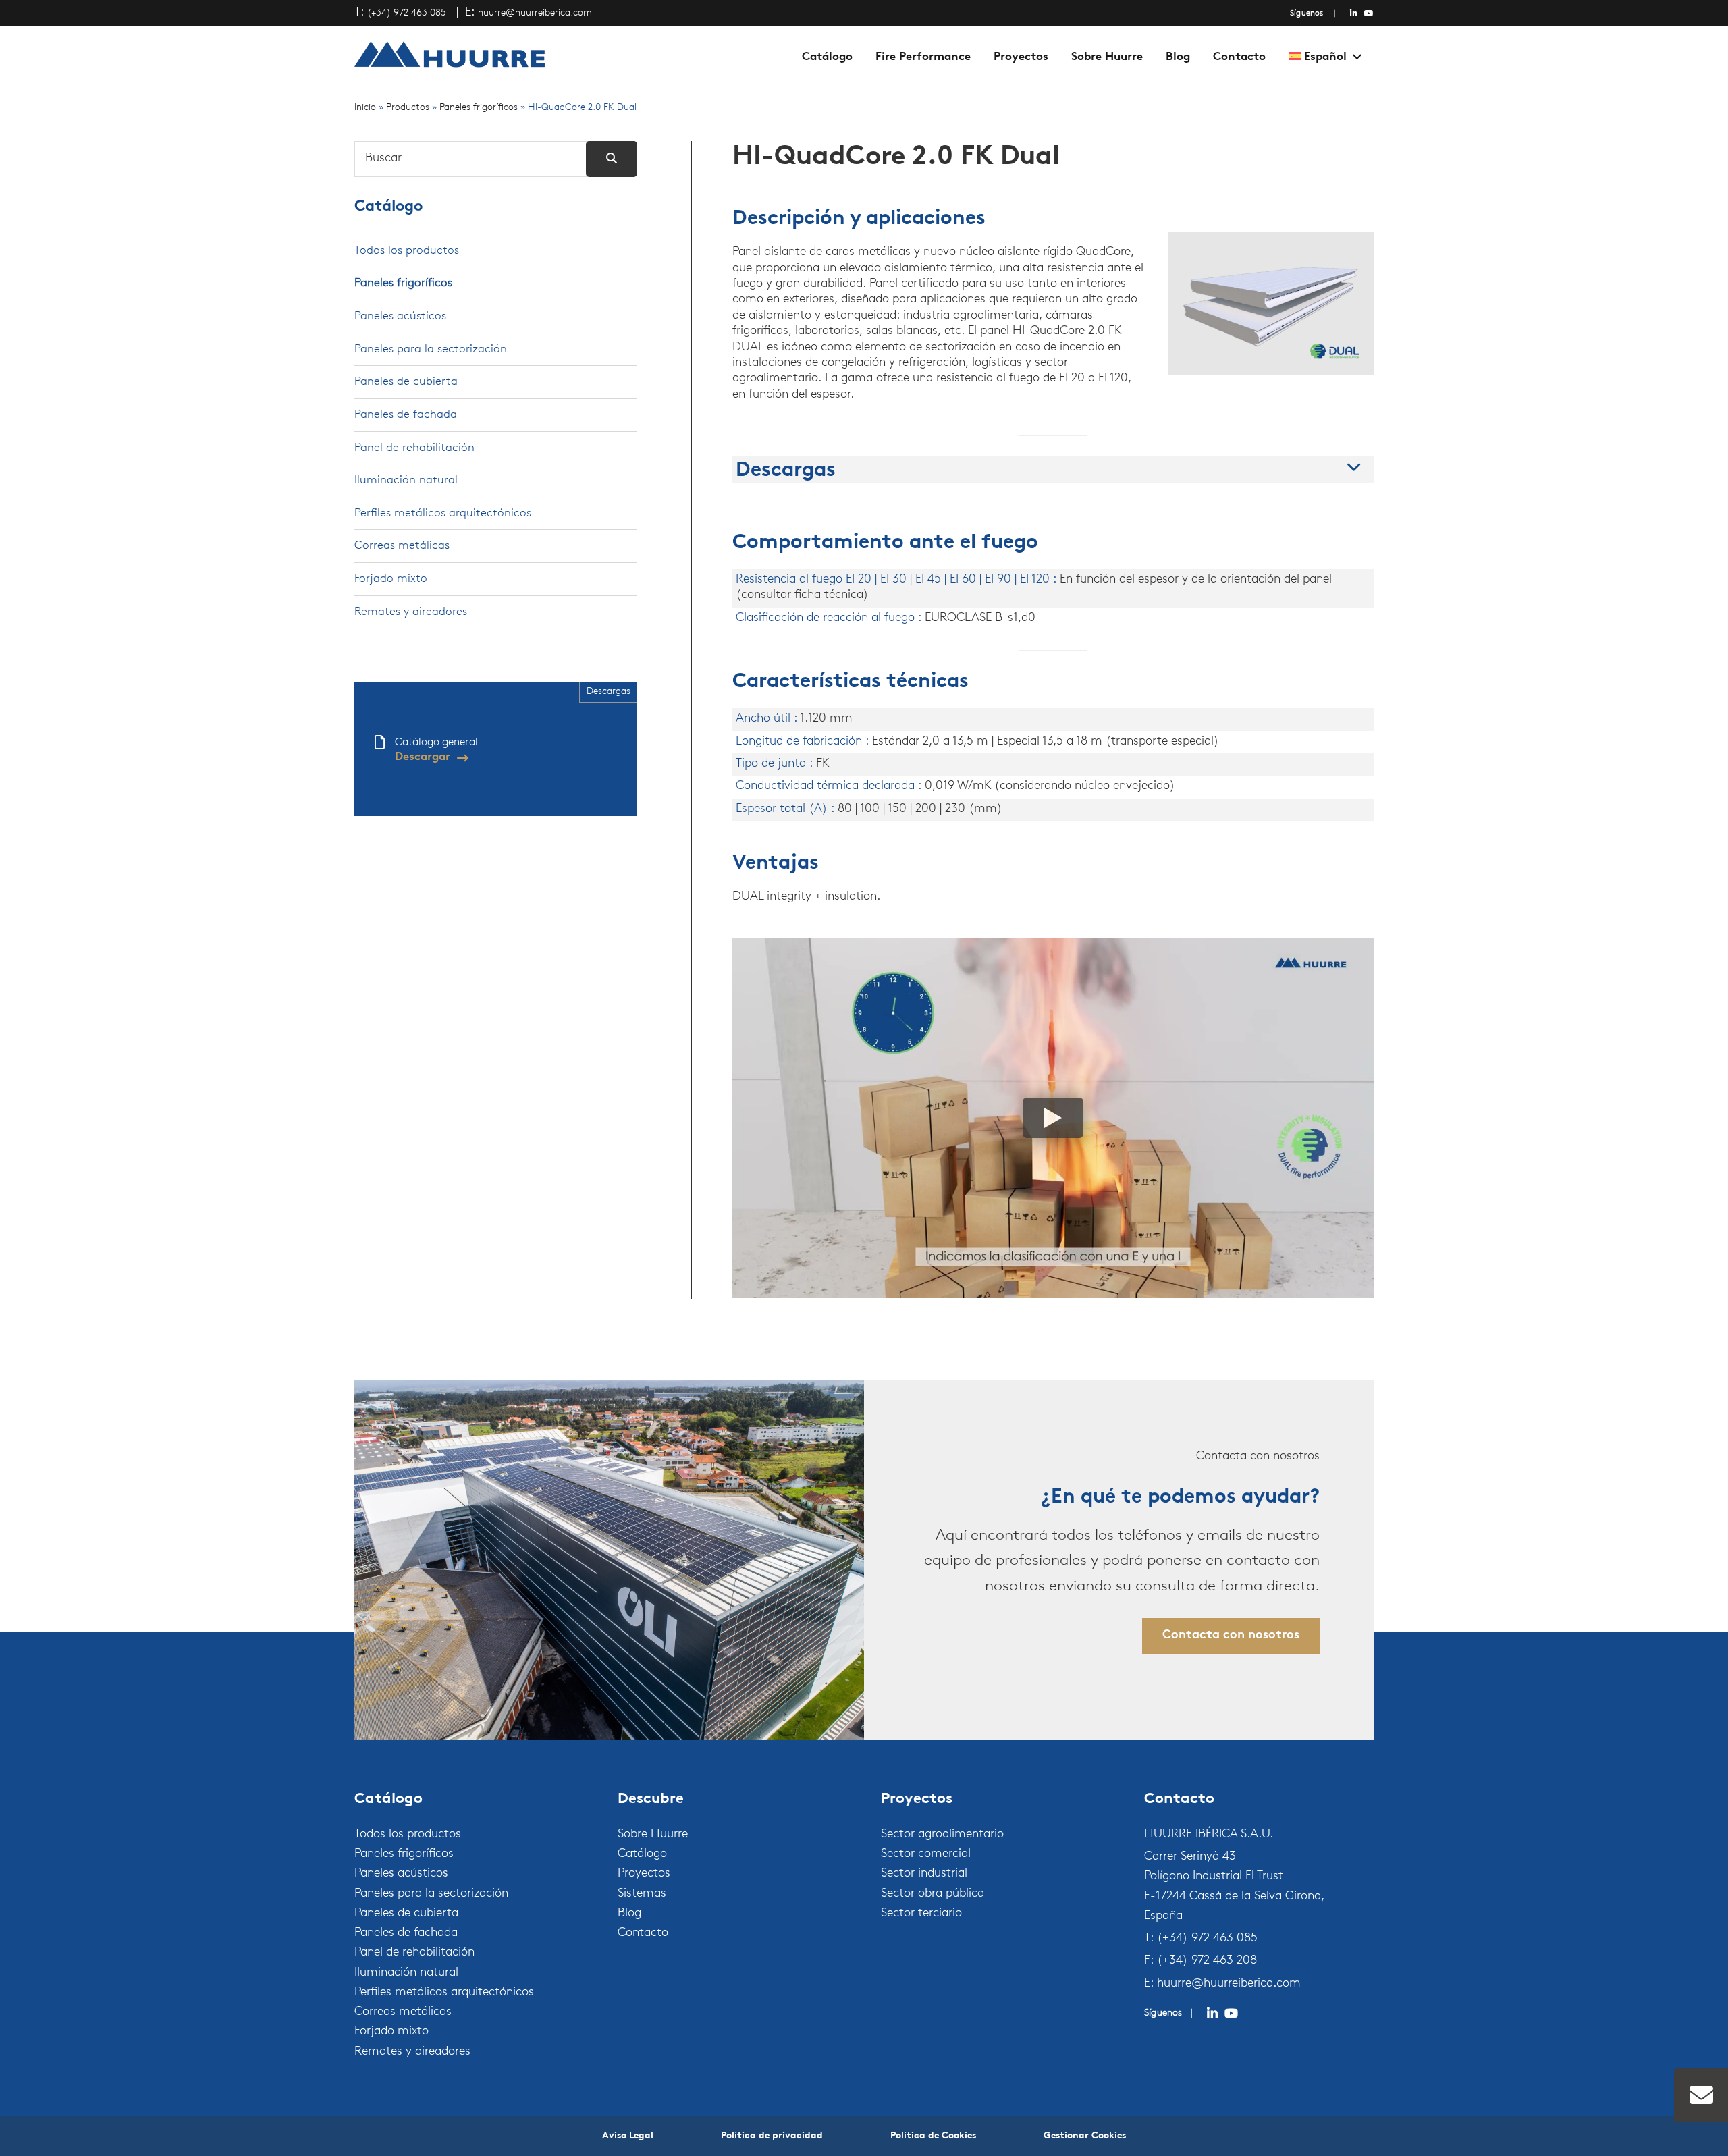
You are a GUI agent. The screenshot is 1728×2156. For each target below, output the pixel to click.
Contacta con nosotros (1231, 1636)
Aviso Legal (628, 2136)
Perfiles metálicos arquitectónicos (443, 513)
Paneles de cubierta (406, 382)
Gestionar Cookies (1085, 2136)
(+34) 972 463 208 (1207, 1961)
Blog (1178, 57)
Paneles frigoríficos (479, 108)
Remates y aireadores (411, 612)
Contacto (1239, 57)
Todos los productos (407, 251)
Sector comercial (926, 1854)
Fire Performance (923, 57)
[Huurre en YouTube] (1369, 14)
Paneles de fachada (406, 415)
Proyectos (1021, 57)
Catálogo (827, 57)
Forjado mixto (391, 579)
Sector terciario (921, 1914)
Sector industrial (924, 1874)
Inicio (365, 108)
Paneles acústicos (400, 316)
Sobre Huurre (1107, 57)
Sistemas (642, 1894)
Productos (408, 108)
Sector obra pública (933, 1894)
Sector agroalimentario (942, 1835)
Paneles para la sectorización (431, 349)
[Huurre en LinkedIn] (1354, 14)
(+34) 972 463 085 (407, 13)
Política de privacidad (772, 2136)
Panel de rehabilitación (414, 448)
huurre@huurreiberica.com (535, 13)
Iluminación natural (406, 480)
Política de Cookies (933, 2136)
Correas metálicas (402, 546)
